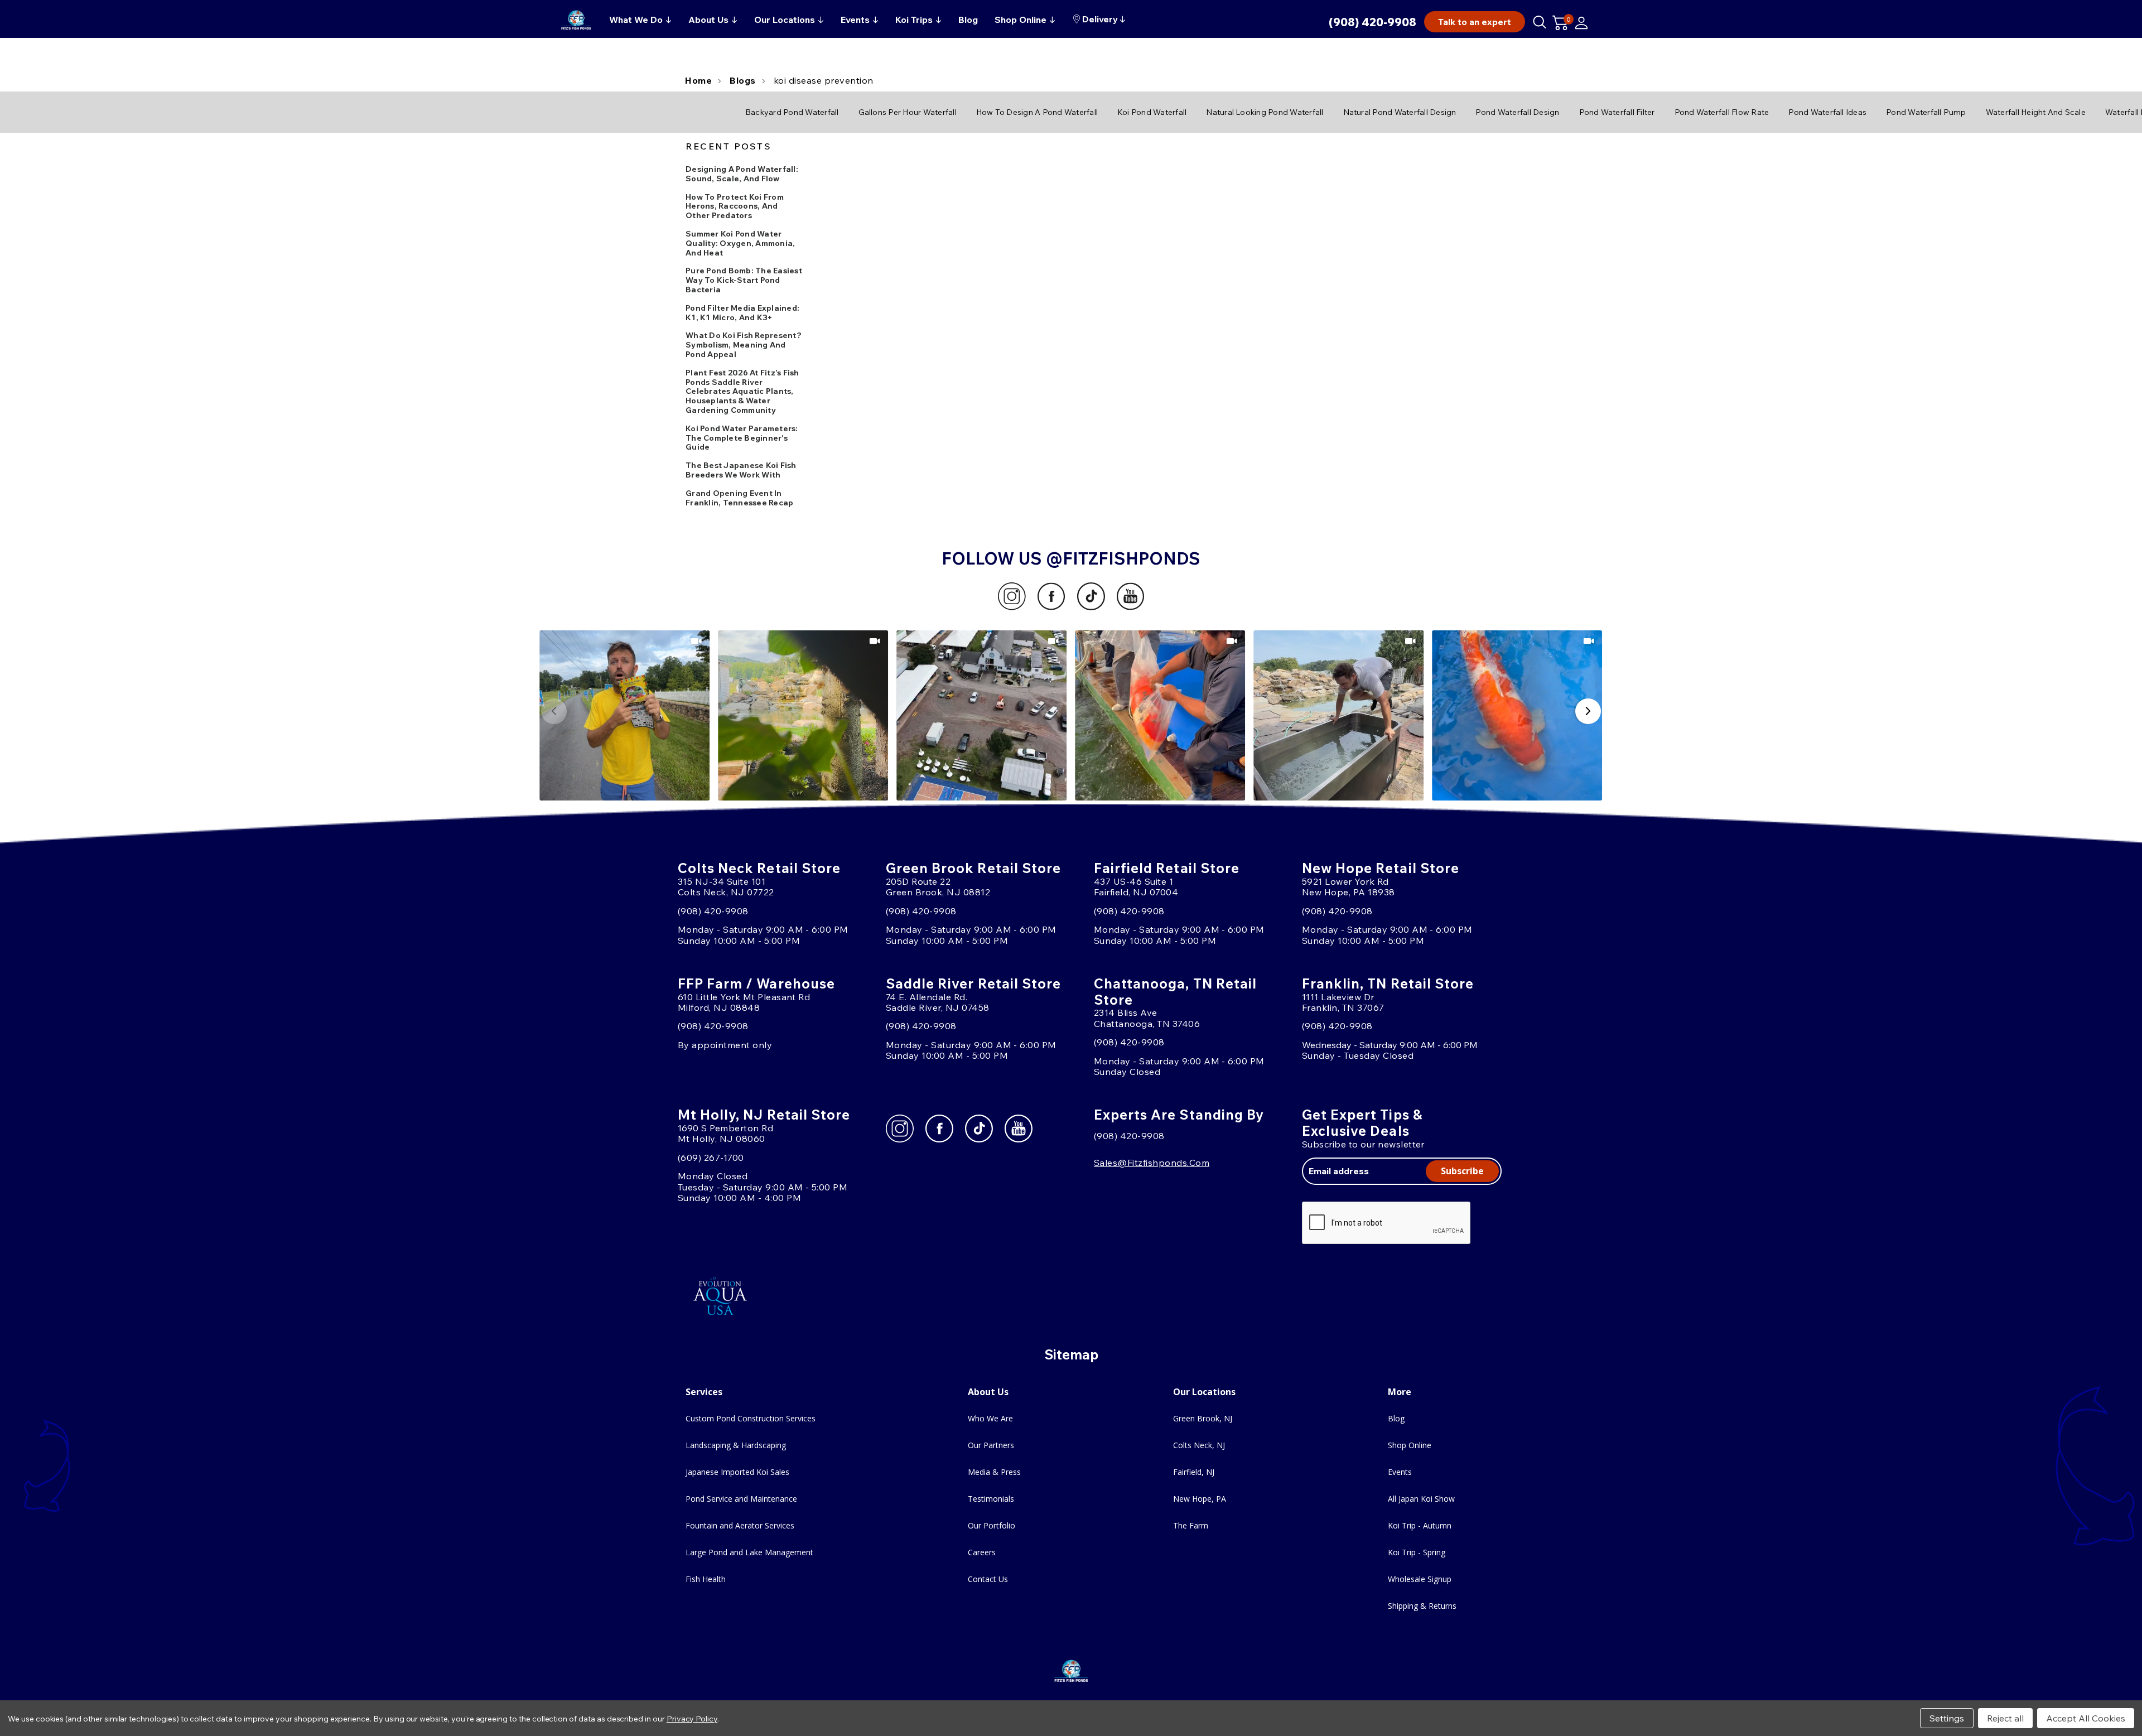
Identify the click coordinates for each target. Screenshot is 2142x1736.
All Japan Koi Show (1421, 1499)
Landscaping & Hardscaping (736, 1445)
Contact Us (988, 1579)
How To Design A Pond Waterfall (1037, 112)
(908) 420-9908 (1372, 22)
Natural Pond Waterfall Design (1400, 112)
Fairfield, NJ (1194, 1472)
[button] (625, 715)
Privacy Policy (692, 1719)
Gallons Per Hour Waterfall (908, 112)
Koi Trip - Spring (1417, 1552)
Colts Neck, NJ (1199, 1445)
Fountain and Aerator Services (740, 1525)
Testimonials (991, 1499)
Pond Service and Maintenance (741, 1499)
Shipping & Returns (1422, 1606)
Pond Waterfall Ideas (1827, 112)
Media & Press (994, 1472)
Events (1400, 1472)
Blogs (743, 80)
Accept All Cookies (2086, 1718)
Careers (982, 1552)
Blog (1396, 1418)
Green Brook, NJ (1203, 1418)
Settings (1947, 1718)
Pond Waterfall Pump (1926, 112)
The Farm (1191, 1525)
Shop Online (1410, 1445)
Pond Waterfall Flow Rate (1722, 112)
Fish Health (706, 1579)
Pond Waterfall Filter (1617, 112)
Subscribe (1462, 1171)
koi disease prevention (824, 80)
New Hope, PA (1200, 1499)
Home (698, 80)
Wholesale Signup (1420, 1579)
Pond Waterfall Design (1517, 112)
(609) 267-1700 (711, 1158)
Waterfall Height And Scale (2036, 112)
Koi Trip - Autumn (1420, 1525)
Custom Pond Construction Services (751, 1418)
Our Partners (991, 1445)
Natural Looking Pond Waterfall (1265, 112)
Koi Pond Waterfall (1152, 112)
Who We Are (990, 1418)
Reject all (2005, 1718)
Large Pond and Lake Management (749, 1552)
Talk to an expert (1475, 22)
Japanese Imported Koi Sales (737, 1472)
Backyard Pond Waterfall (792, 112)
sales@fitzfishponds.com (1152, 1163)
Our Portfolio (992, 1525)
